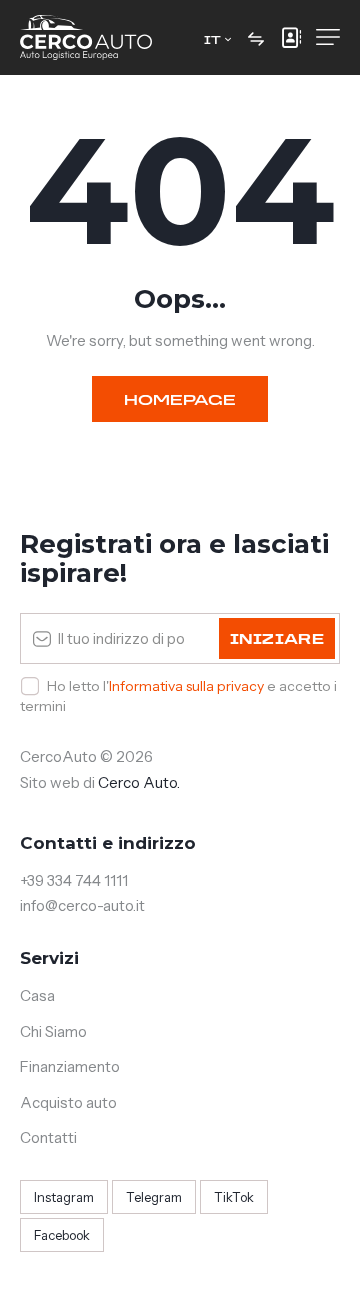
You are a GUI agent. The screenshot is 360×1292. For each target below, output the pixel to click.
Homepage (180, 399)
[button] (217, 38)
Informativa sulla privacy (186, 686)
